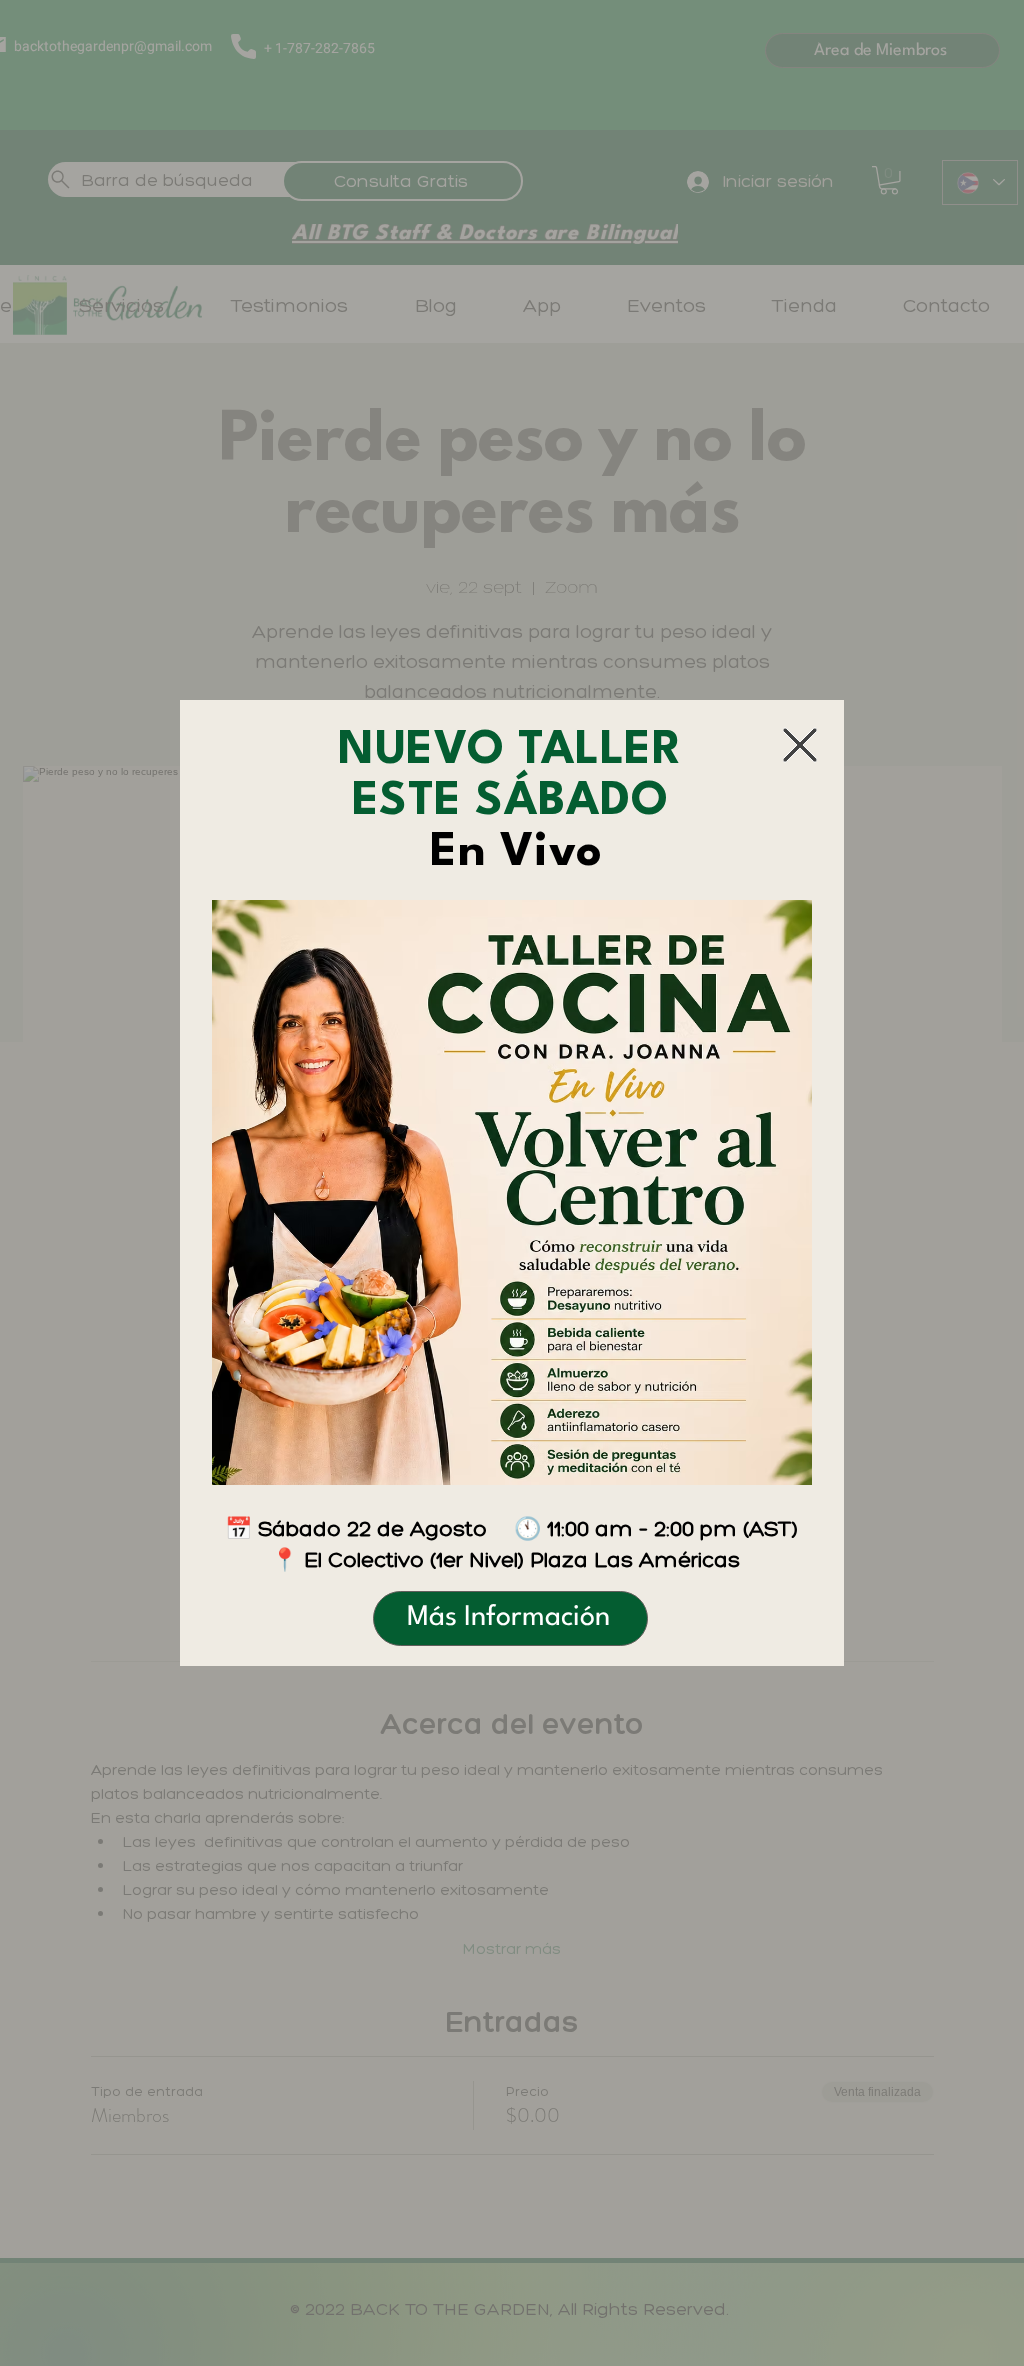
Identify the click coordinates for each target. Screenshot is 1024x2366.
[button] (800, 745)
